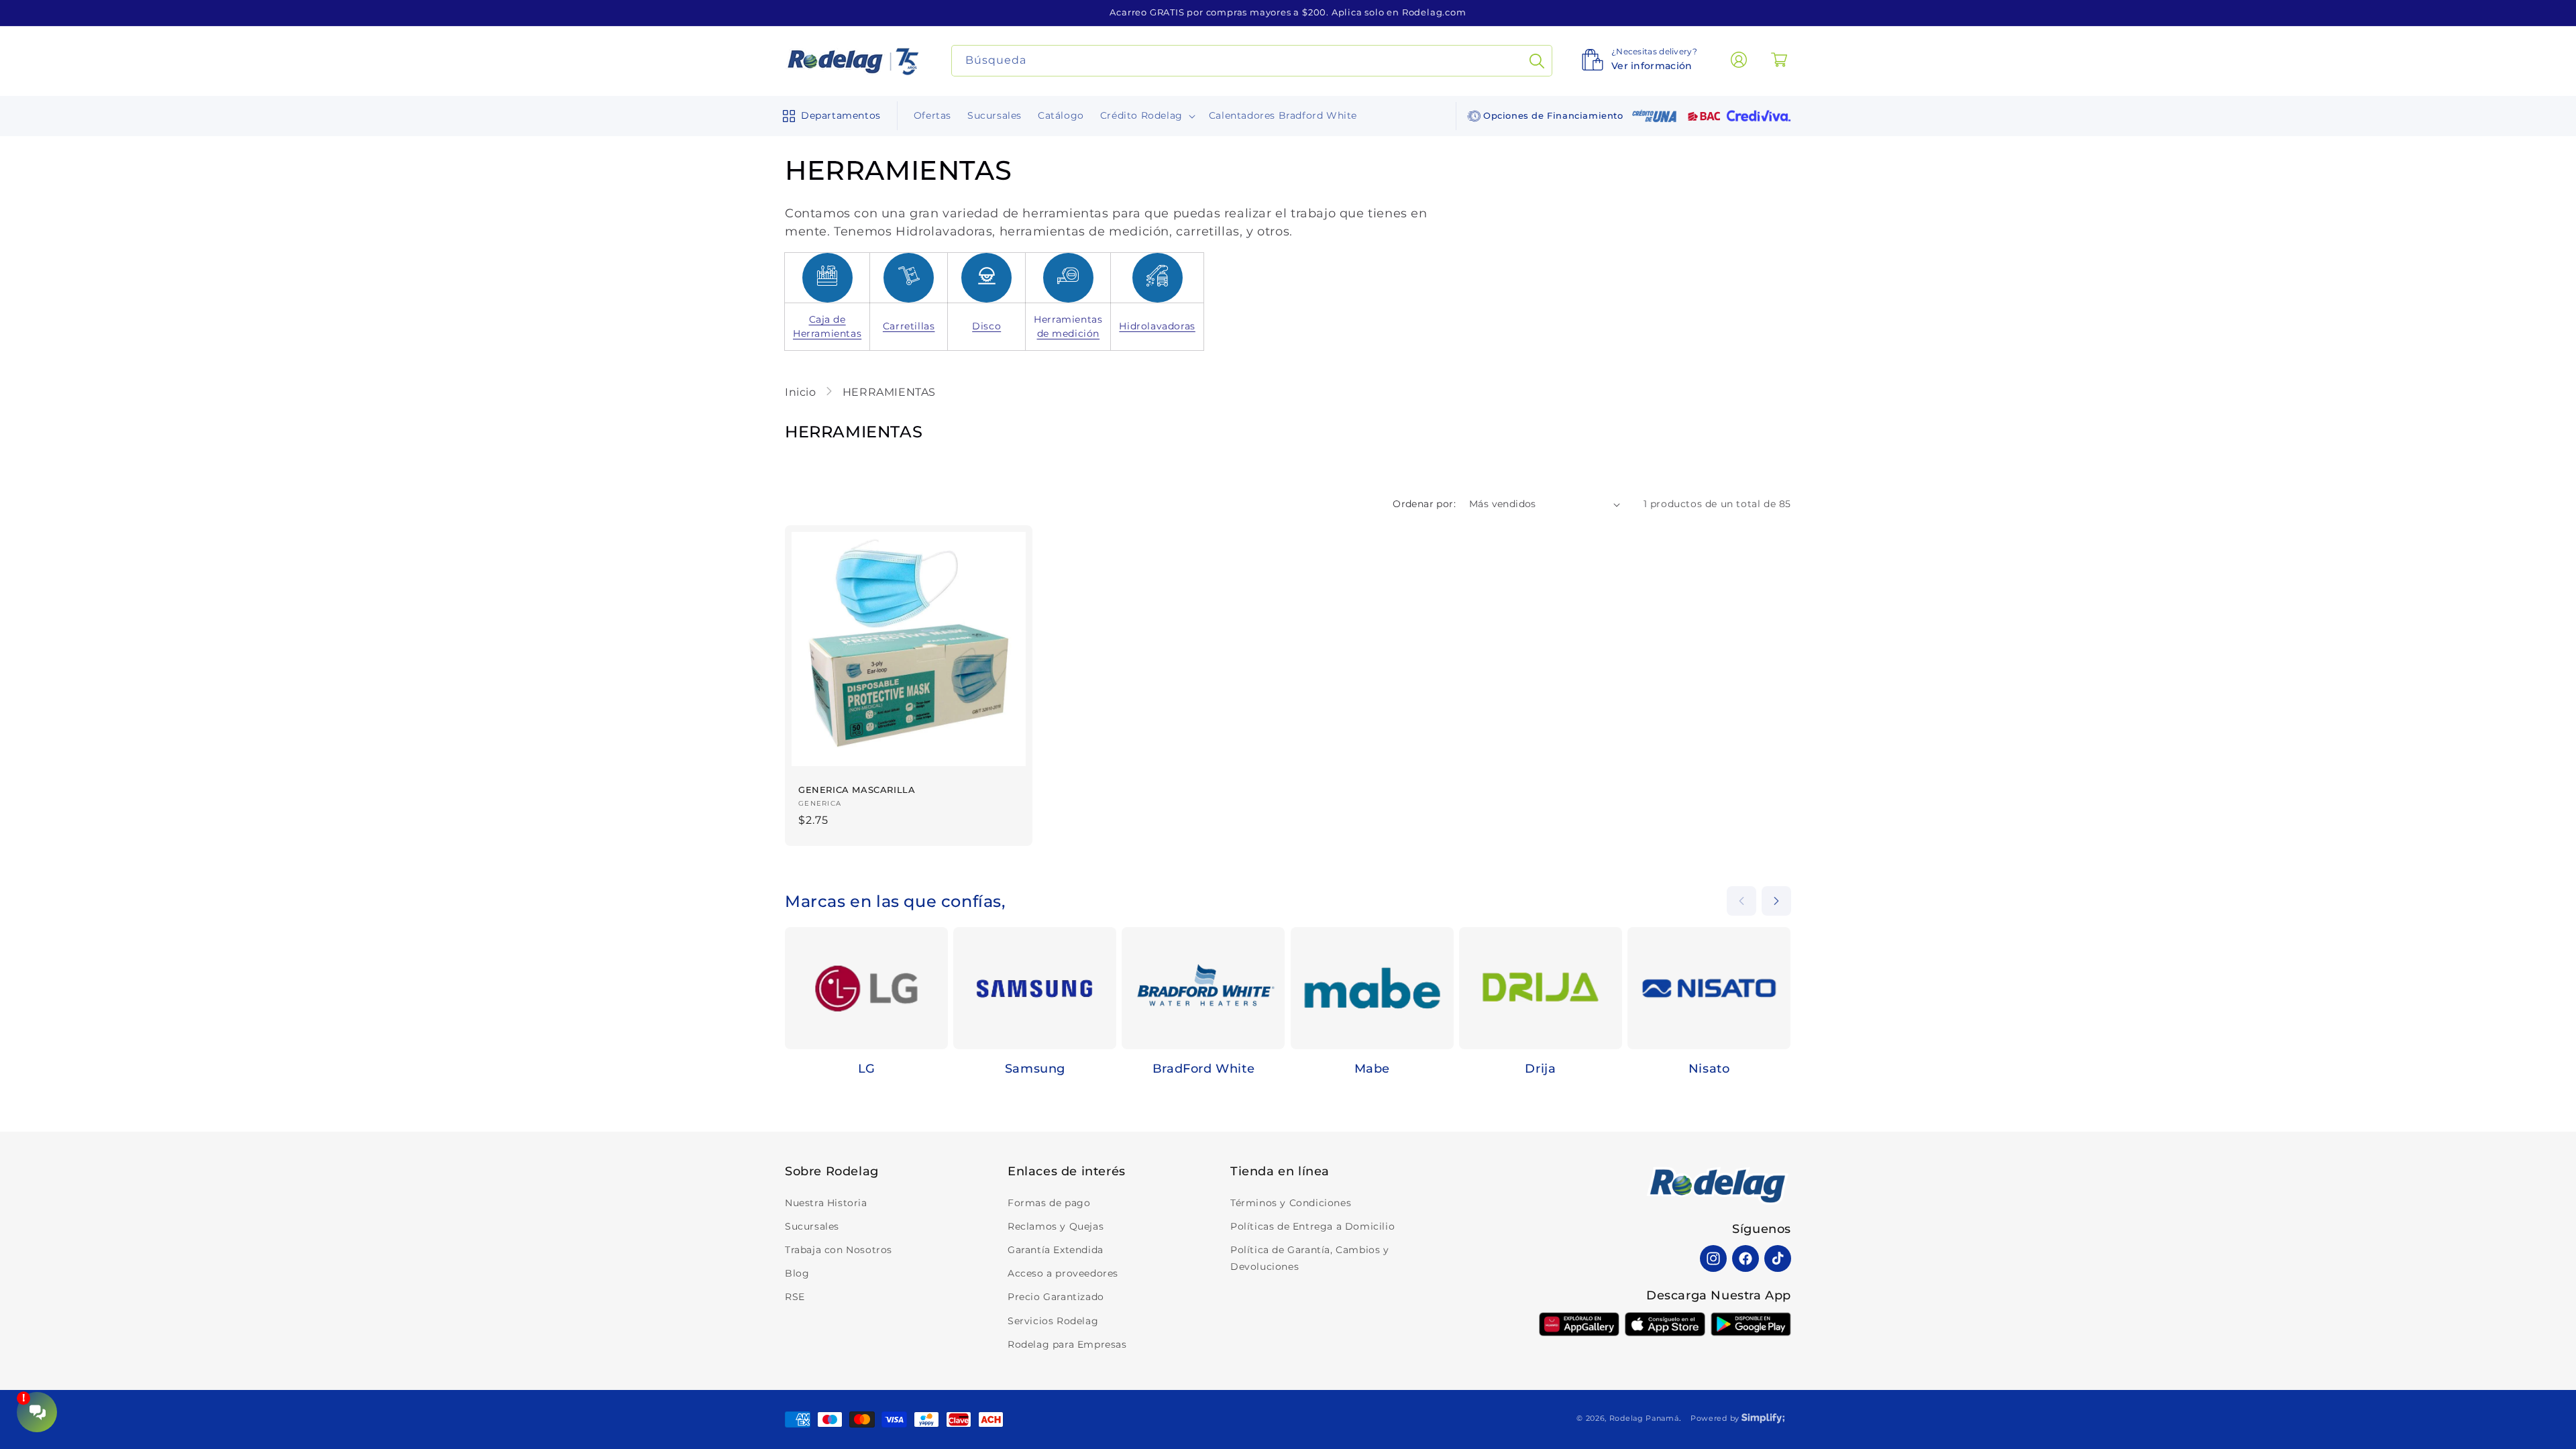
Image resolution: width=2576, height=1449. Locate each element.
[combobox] (1252, 61)
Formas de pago (1049, 1203)
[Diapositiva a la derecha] (1776, 901)
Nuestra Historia (826, 1203)
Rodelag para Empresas (1067, 1344)
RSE (795, 1297)
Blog (797, 1273)
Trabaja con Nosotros (839, 1250)
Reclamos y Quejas (1056, 1226)
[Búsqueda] (1537, 61)
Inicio (802, 392)
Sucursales (812, 1226)
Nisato (1709, 1069)
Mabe (1372, 1069)
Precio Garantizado (1056, 1297)
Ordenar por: (1424, 504)
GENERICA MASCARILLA (857, 790)
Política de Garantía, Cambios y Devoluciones (1310, 1258)
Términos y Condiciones (1291, 1203)
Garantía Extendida (1056, 1250)
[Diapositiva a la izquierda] (1741, 901)
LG (867, 1069)
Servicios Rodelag (1053, 1321)
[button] (829, 116)
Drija (1540, 1069)
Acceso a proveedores (1063, 1273)
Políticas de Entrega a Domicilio (1312, 1226)
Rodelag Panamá (1644, 1418)
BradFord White (1203, 1069)
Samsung (1035, 1069)
